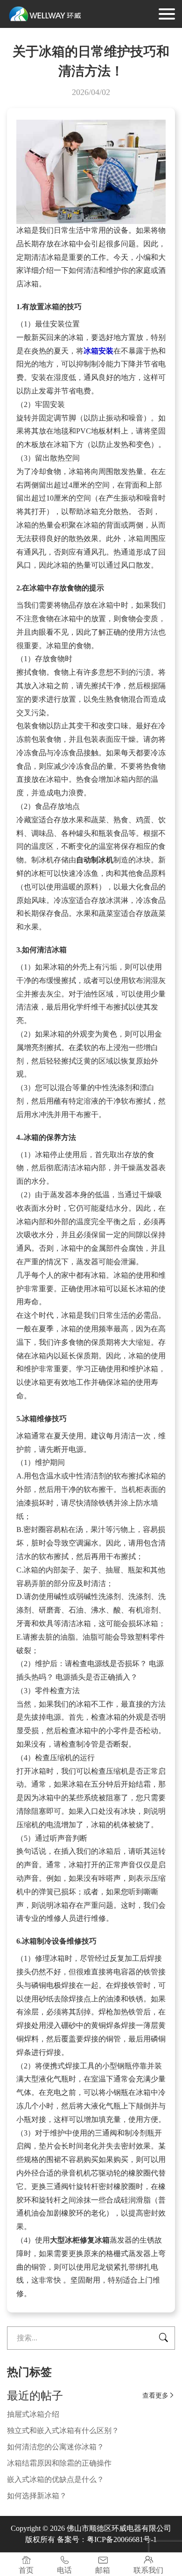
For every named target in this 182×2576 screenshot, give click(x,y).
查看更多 (159, 2396)
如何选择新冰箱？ (37, 2496)
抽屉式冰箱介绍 (33, 2414)
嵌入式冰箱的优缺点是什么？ (56, 2479)
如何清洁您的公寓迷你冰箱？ (56, 2447)
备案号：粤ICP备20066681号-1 (107, 2539)
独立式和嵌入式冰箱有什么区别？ (63, 2430)
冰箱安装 (98, 351)
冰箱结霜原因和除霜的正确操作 (59, 2463)
